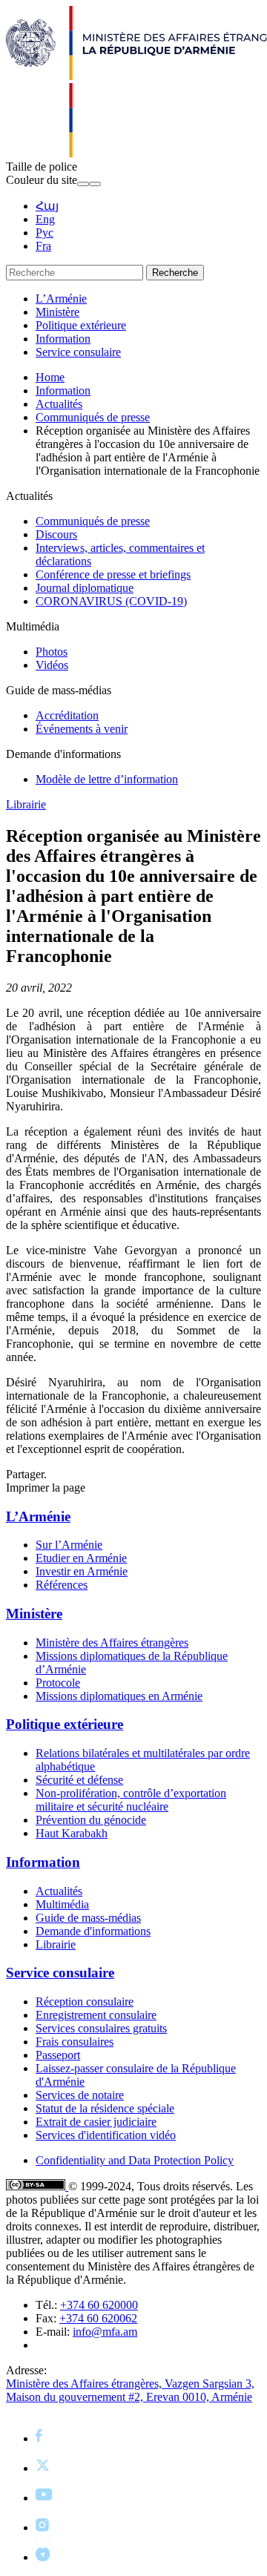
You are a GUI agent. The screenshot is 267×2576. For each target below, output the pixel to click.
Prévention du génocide (91, 1820)
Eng (45, 219)
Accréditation (67, 715)
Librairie (26, 804)
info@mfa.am (105, 2332)
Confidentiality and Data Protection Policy (135, 2160)
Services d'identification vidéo (106, 2135)
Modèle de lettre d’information (107, 779)
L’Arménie (61, 299)
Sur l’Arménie (69, 1545)
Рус (44, 233)
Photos (52, 652)
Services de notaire (80, 2095)
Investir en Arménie (82, 1571)
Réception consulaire (85, 2002)
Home (50, 377)
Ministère (57, 312)
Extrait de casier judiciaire (96, 2122)
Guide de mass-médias (88, 1918)
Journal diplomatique (85, 588)
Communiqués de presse (93, 417)
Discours (56, 534)
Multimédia (62, 1904)
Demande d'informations (93, 1931)
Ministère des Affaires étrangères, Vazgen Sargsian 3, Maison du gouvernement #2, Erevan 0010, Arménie (130, 2390)
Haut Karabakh (72, 1833)
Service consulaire (78, 352)
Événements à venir (82, 729)
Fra (43, 246)
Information (63, 339)
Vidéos (52, 665)
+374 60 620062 (98, 2318)
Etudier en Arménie (81, 1558)
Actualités (59, 404)
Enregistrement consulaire (96, 2015)
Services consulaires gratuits (101, 2028)
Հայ (47, 206)
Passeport (58, 2055)
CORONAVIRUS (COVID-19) (111, 601)
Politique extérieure (81, 325)
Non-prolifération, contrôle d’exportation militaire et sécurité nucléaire (131, 1800)
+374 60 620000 (99, 2305)
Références (62, 1585)
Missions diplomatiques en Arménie (119, 1696)
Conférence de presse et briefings (113, 574)
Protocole (58, 1683)
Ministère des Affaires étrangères (112, 1643)
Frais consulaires (75, 2042)
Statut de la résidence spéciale (105, 2108)
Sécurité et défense (79, 1780)
